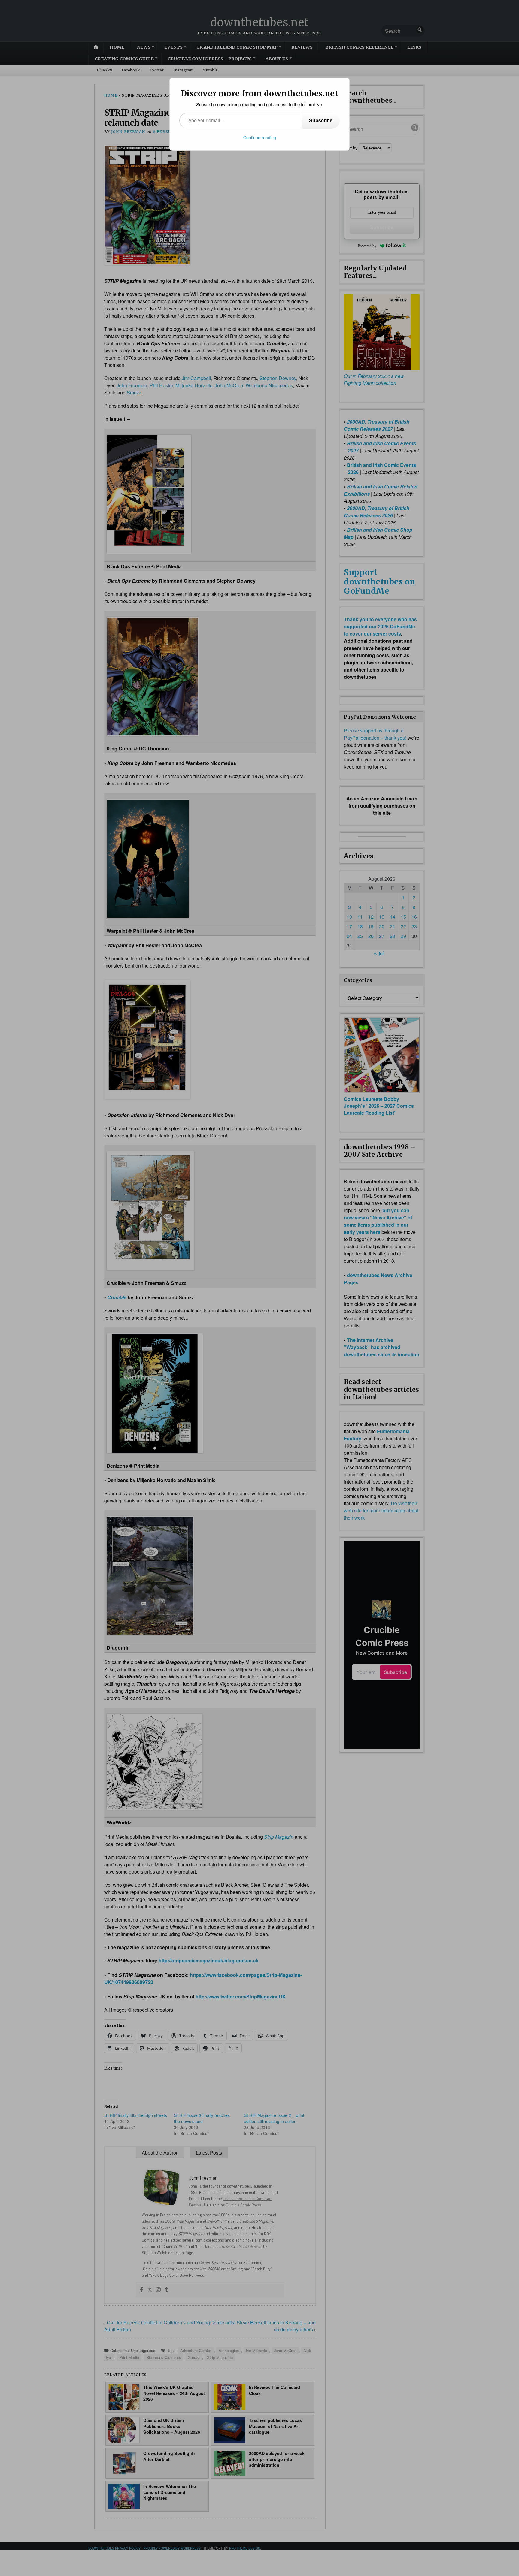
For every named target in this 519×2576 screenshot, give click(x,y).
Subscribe (321, 120)
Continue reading (260, 137)
